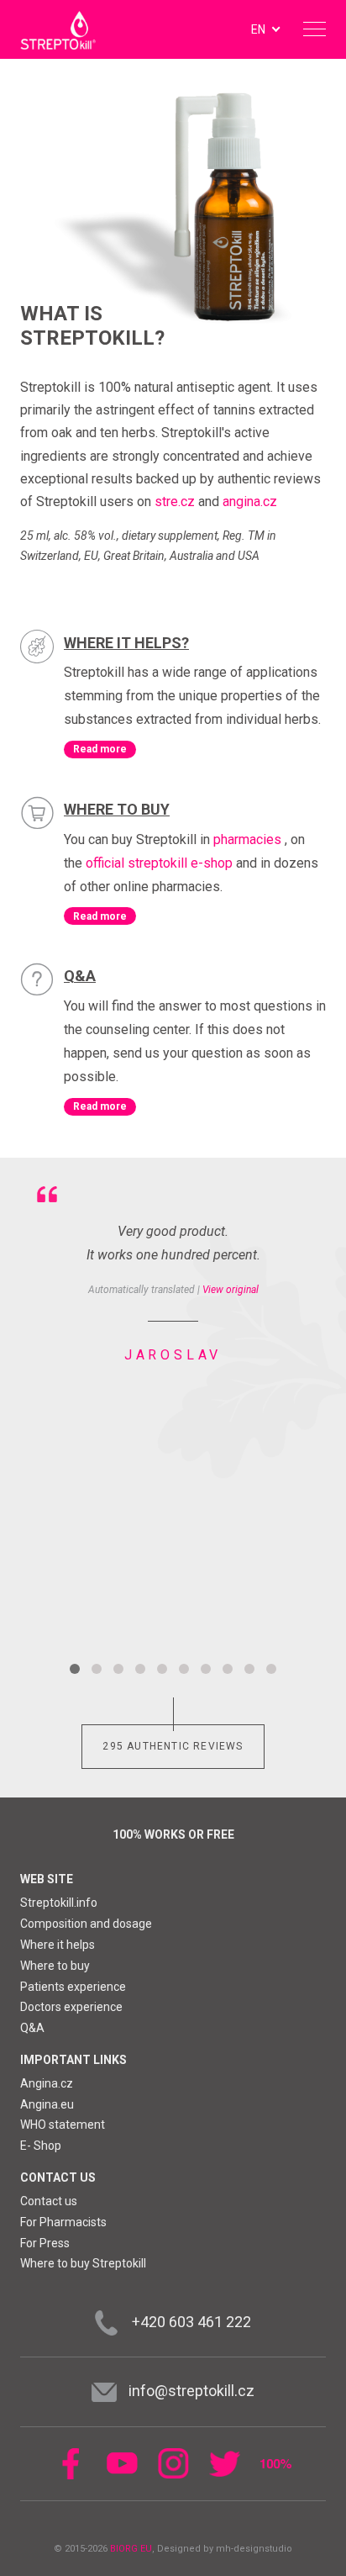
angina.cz (250, 501)
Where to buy (117, 809)
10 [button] (271, 1669)
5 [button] (162, 1669)
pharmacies (247, 839)
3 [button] (118, 1669)
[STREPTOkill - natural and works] (58, 30)
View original (231, 1290)
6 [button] (184, 1669)
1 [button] (75, 1669)
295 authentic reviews (173, 1746)
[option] (173, 1271)
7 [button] (206, 1669)
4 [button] (140, 1669)
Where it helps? (126, 643)
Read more (100, 749)
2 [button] (97, 1669)
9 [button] (249, 1669)
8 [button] (228, 1669)
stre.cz (175, 501)
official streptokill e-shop (159, 863)
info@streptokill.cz (191, 2391)
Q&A (80, 976)
